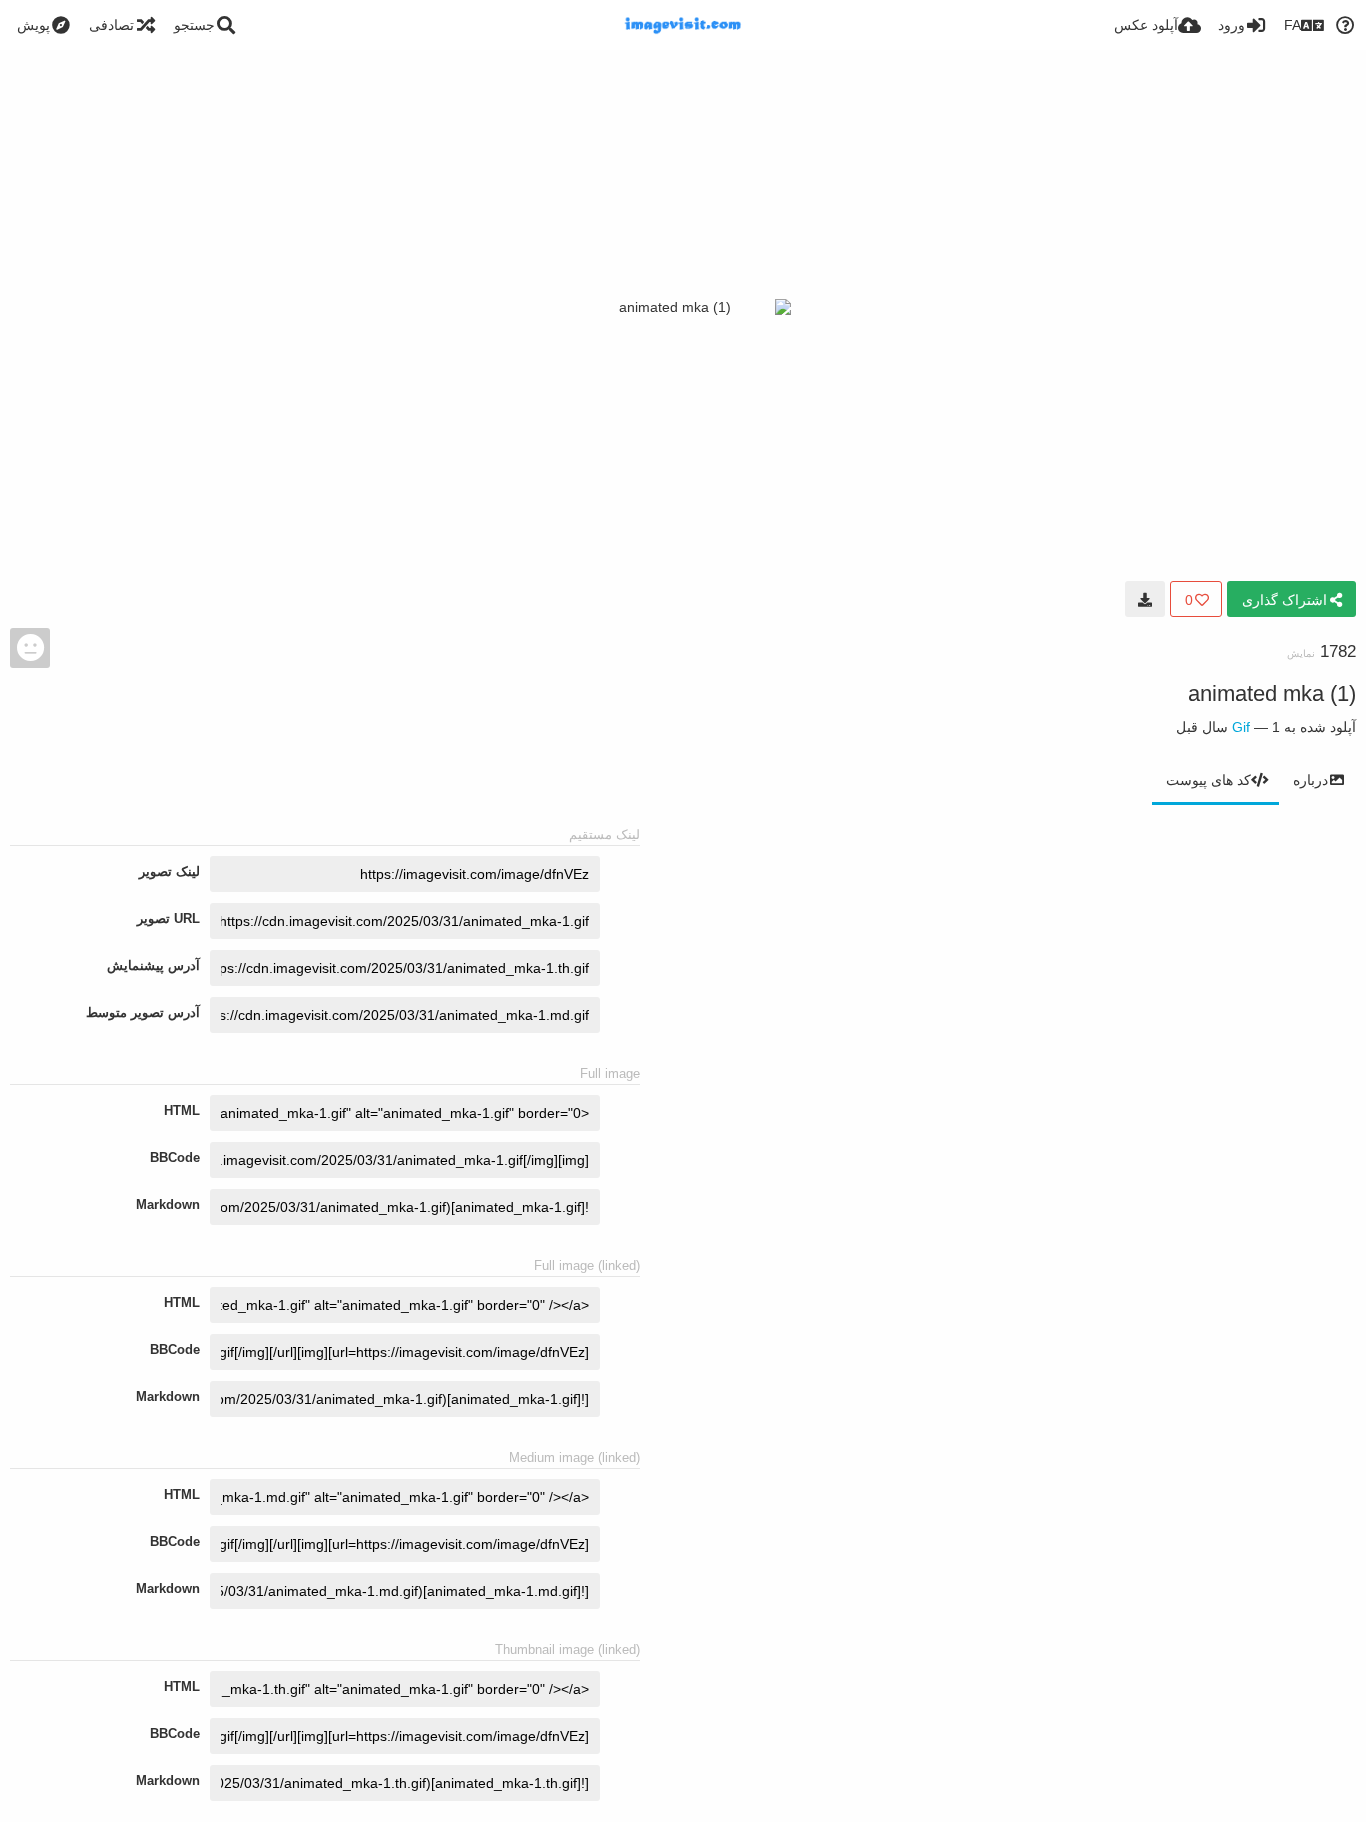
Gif (1241, 727)
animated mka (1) (1272, 693)
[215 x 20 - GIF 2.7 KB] (1145, 599)
